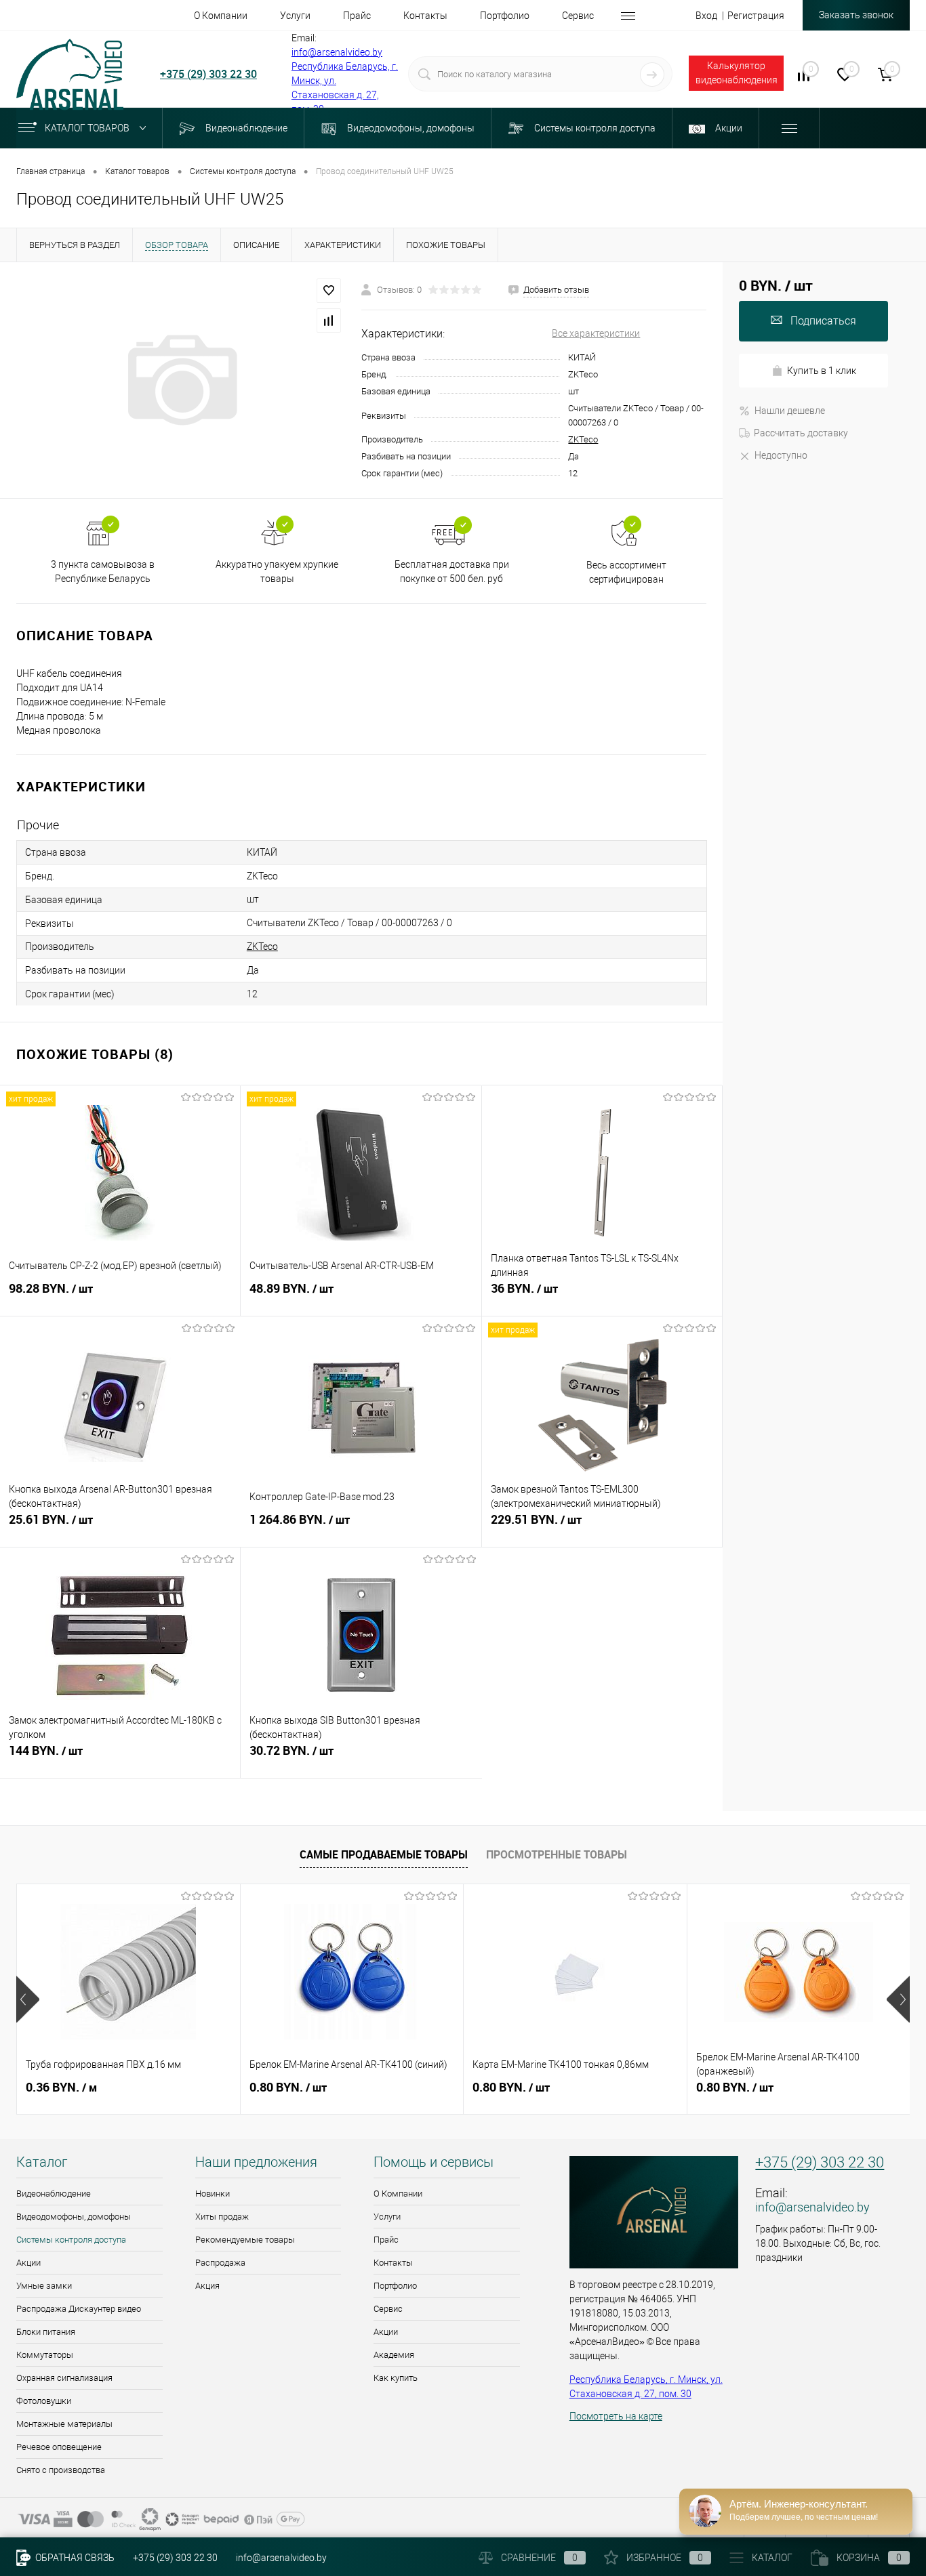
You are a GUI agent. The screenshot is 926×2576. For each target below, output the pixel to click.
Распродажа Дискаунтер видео (79, 2309)
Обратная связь (74, 2558)
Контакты (393, 2263)
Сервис (388, 2309)
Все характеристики (596, 333)
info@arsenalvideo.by (337, 52)
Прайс (386, 2240)
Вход (706, 16)
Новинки (213, 2194)
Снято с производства (61, 2470)
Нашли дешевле (790, 411)
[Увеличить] (181, 380)
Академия (394, 2355)
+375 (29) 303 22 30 (208, 74)
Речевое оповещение (59, 2447)
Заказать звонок (856, 15)
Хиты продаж (222, 2217)
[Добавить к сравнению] (329, 320)
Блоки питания (46, 2332)
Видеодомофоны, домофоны (74, 2217)
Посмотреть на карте (616, 2416)
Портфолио (395, 2286)
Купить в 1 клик (822, 371)
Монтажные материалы (64, 2424)
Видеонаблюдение (54, 2194)
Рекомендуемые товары (245, 2240)
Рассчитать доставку (801, 433)
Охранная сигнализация (64, 2378)
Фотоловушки (44, 2401)
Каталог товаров (88, 128)
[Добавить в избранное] (329, 291)
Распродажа (220, 2263)
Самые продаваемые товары (384, 1854)
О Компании (398, 2194)
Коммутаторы (45, 2355)
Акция (207, 2286)
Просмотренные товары (557, 1854)
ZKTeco (583, 439)
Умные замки (44, 2286)
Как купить (396, 2378)
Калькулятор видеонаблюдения (737, 73)
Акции (28, 2263)
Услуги (387, 2217)
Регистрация (756, 16)
